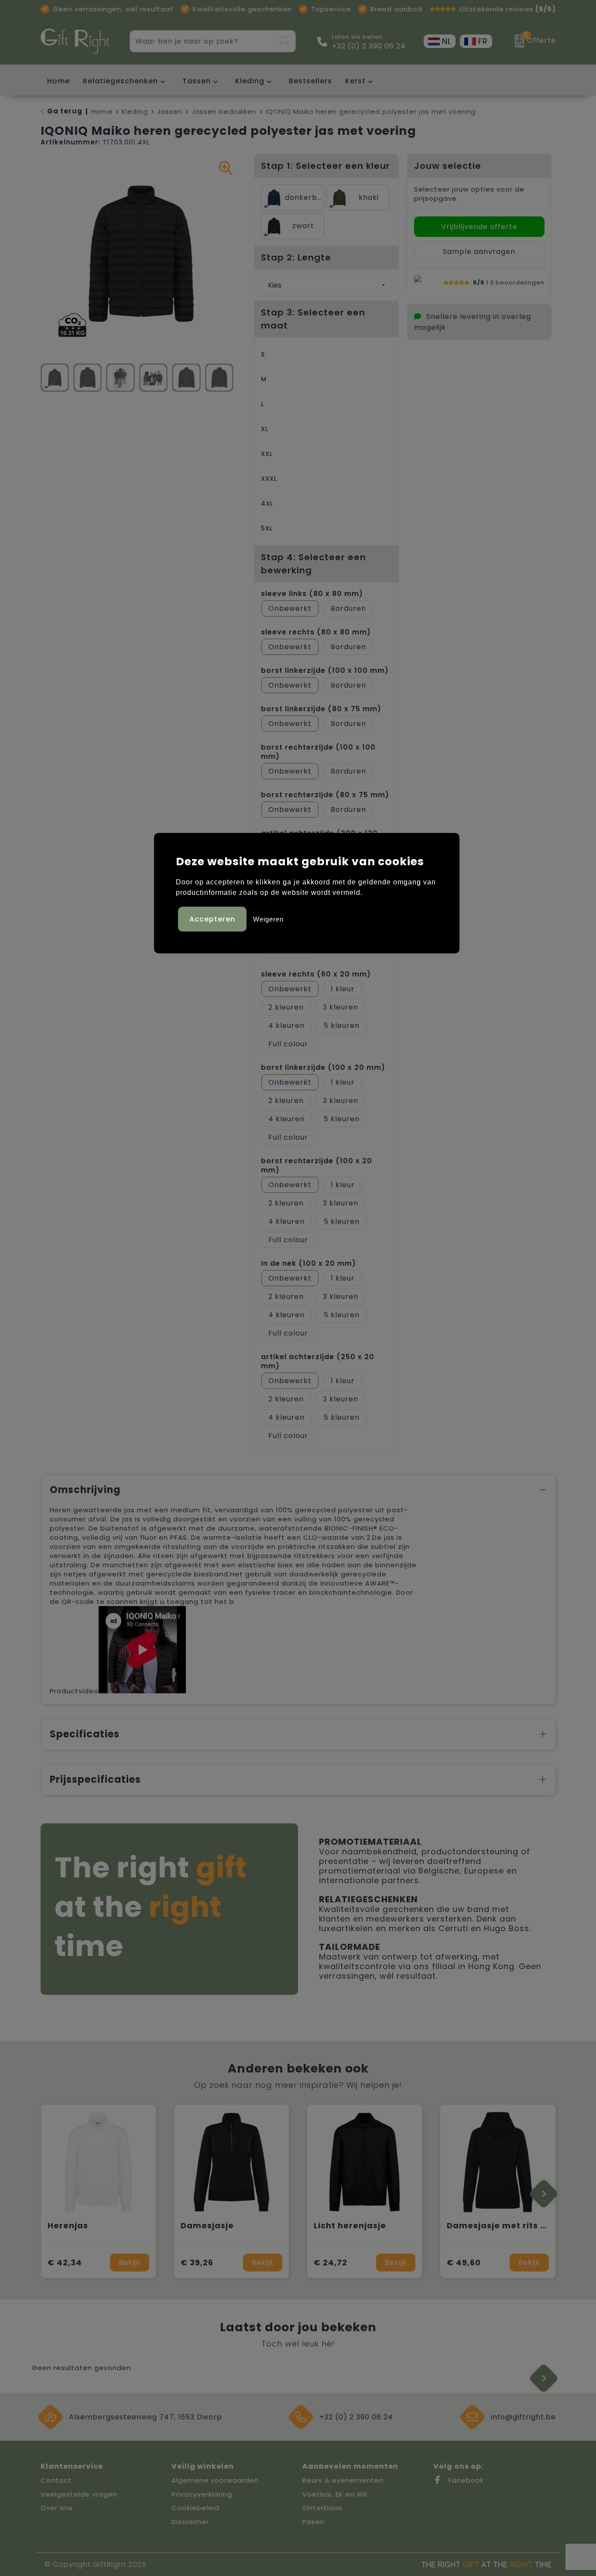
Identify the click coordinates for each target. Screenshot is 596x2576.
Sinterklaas (322, 2508)
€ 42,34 (65, 2263)
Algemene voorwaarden (215, 2480)
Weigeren (268, 919)
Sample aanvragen (479, 252)
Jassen (170, 111)
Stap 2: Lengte (296, 257)
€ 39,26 (197, 2263)
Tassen (197, 81)
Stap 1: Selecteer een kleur (325, 166)
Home (102, 111)
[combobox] (203, 41)
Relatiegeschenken (120, 81)
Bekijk (130, 2263)
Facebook (465, 2480)
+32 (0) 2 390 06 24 (369, 46)
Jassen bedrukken (224, 111)
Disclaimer (190, 2522)
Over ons (57, 2508)
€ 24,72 (331, 2263)
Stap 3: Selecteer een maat (313, 319)
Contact (56, 2480)
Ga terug (65, 111)
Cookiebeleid (195, 2508)
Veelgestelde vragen (79, 2494)
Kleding (250, 81)
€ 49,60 (464, 2263)
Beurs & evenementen (343, 2480)
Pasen (313, 2522)
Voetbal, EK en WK (335, 2494)
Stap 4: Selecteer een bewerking (313, 564)
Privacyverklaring (202, 2494)
